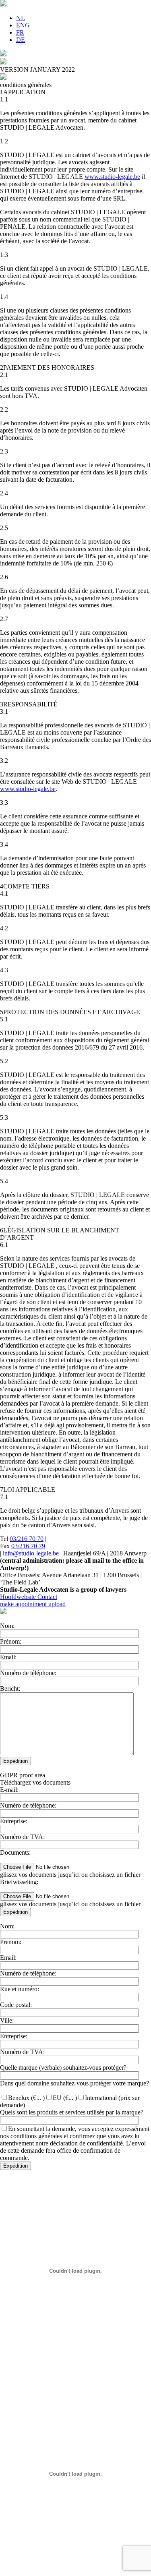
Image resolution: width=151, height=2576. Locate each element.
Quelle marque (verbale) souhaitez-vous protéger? (63, 2068)
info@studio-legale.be (31, 1553)
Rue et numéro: (20, 1989)
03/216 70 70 (27, 1539)
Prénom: (11, 1641)
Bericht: (10, 1689)
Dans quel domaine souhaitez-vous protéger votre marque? (74, 2083)
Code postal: (16, 2005)
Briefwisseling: (19, 1882)
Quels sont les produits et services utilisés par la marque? (72, 2112)
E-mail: (9, 1790)
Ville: (7, 2020)
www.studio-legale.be (112, 177)
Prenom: (11, 1942)
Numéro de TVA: (22, 1837)
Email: (8, 1657)
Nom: (7, 1626)
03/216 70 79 (28, 1546)
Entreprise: (14, 1821)
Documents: (15, 1852)
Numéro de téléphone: (28, 1673)
